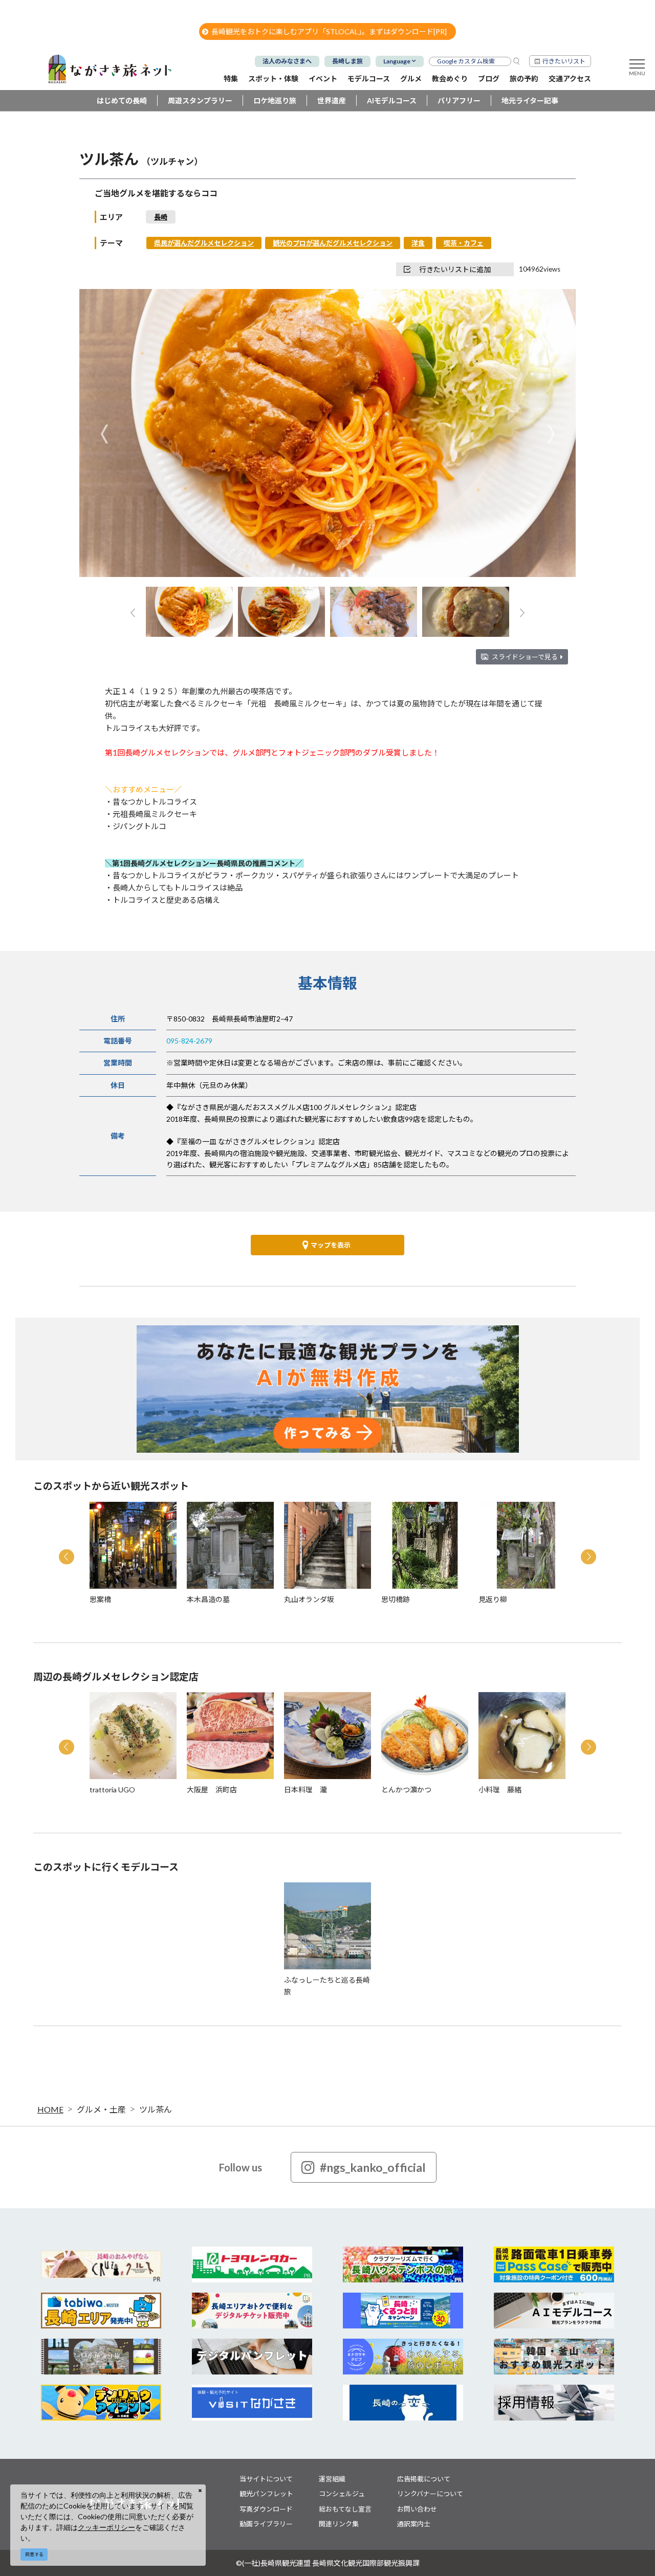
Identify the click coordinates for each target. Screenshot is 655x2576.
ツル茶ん (156, 2109)
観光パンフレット (266, 2494)
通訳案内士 (414, 2524)
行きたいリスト (564, 61)
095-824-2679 (189, 1041)
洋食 (418, 243)
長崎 (161, 217)
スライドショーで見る (525, 657)
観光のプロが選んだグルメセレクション (333, 243)
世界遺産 (332, 101)
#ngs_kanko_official (373, 2167)
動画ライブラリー (266, 2524)
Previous (104, 434)
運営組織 (332, 2479)
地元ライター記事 (530, 101)
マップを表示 (331, 1245)
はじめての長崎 (122, 101)
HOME (50, 2109)
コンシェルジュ (342, 2494)
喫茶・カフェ (464, 243)
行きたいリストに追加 (455, 269)
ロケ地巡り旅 (275, 101)
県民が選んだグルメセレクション (204, 243)
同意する (34, 2554)
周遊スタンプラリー (200, 101)
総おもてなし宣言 (345, 2509)
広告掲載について (424, 2479)
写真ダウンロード (266, 2509)
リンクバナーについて (430, 2494)
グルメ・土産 (101, 2109)
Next (551, 434)
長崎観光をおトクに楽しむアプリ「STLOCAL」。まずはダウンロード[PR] (329, 31)
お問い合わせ (417, 2509)
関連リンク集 (339, 2524)
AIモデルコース (392, 101)
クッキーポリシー (106, 2527)
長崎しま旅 (347, 61)
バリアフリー (459, 101)
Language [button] (397, 61)
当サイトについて (266, 2479)
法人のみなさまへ (287, 61)
